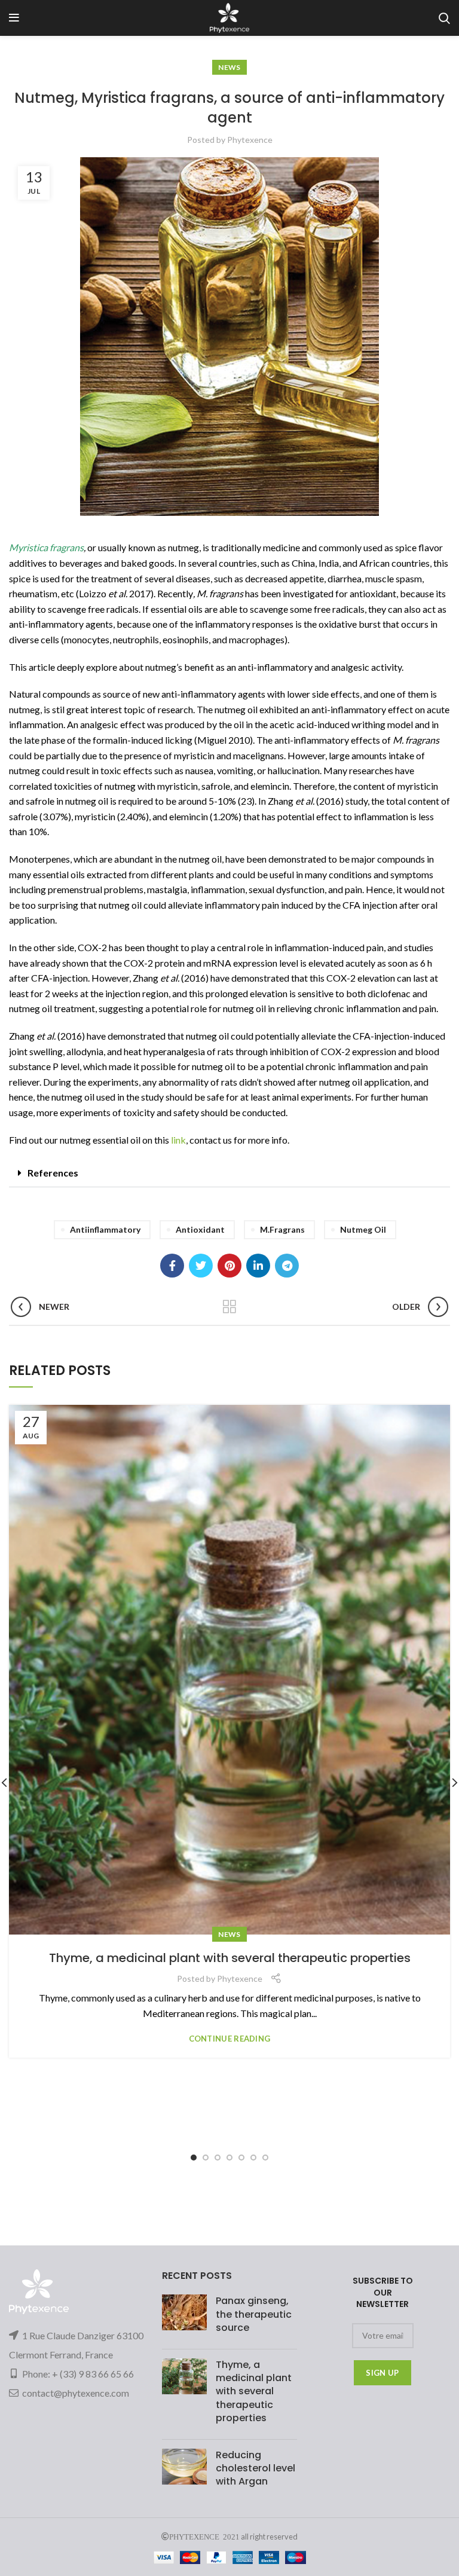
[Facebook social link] (172, 1266)
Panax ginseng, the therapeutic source (254, 2314)
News (229, 67)
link (178, 1140)
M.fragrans (282, 1229)
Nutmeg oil (363, 1229)
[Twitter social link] (201, 1266)
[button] (229, 1173)
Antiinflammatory (105, 1229)
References (53, 1173)
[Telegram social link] (287, 1266)
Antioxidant (200, 1229)
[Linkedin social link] (258, 1266)
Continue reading (230, 2039)
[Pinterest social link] (229, 1266)
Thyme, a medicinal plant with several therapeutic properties (230, 1958)
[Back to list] (229, 1307)
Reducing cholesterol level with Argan (255, 2468)
